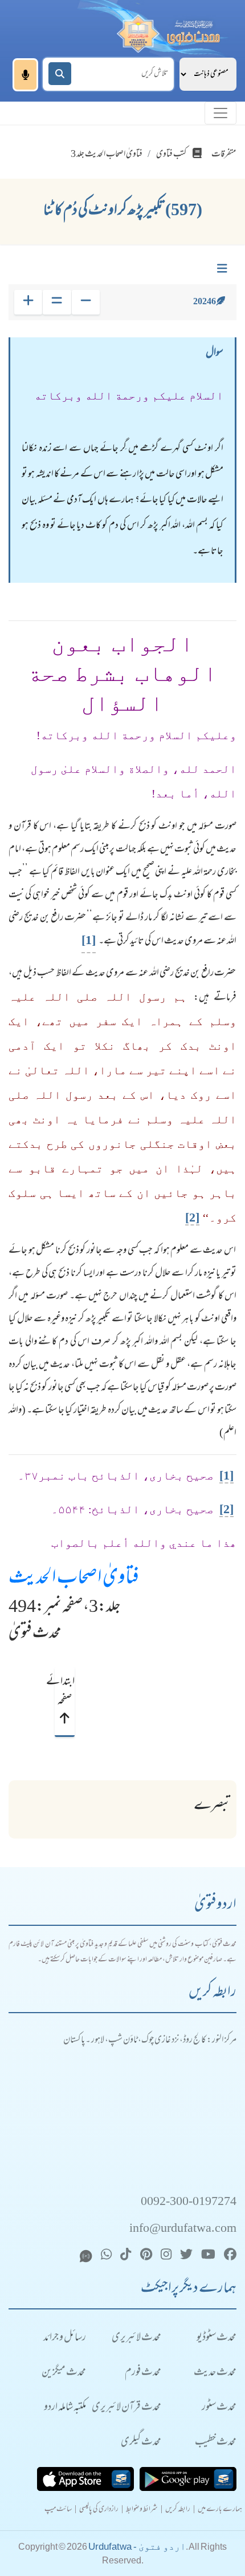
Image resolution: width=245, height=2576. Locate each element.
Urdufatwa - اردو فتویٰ (137, 2547)
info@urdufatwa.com (183, 2229)
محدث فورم (143, 2373)
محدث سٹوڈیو (217, 2338)
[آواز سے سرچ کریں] (25, 75)
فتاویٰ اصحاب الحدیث (74, 1579)
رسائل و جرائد (65, 2338)
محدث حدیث (215, 2373)
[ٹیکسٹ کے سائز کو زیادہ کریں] (28, 302)
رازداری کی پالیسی (99, 2510)
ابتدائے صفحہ (64, 1692)
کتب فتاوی (171, 155)
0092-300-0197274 (189, 2202)
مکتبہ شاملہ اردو (65, 2408)
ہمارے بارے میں (220, 2510)
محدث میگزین (64, 2373)
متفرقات (224, 155)
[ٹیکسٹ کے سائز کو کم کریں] (86, 302)
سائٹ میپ (58, 2510)
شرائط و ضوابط (142, 2510)
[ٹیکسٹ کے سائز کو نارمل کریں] (57, 302)
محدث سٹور (219, 2408)
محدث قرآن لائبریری (126, 2408)
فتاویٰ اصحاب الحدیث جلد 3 (107, 155)
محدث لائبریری (136, 2338)
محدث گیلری (141, 2443)
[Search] (60, 74)
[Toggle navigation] (220, 113)
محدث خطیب (216, 2443)
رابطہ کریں (178, 2510)
